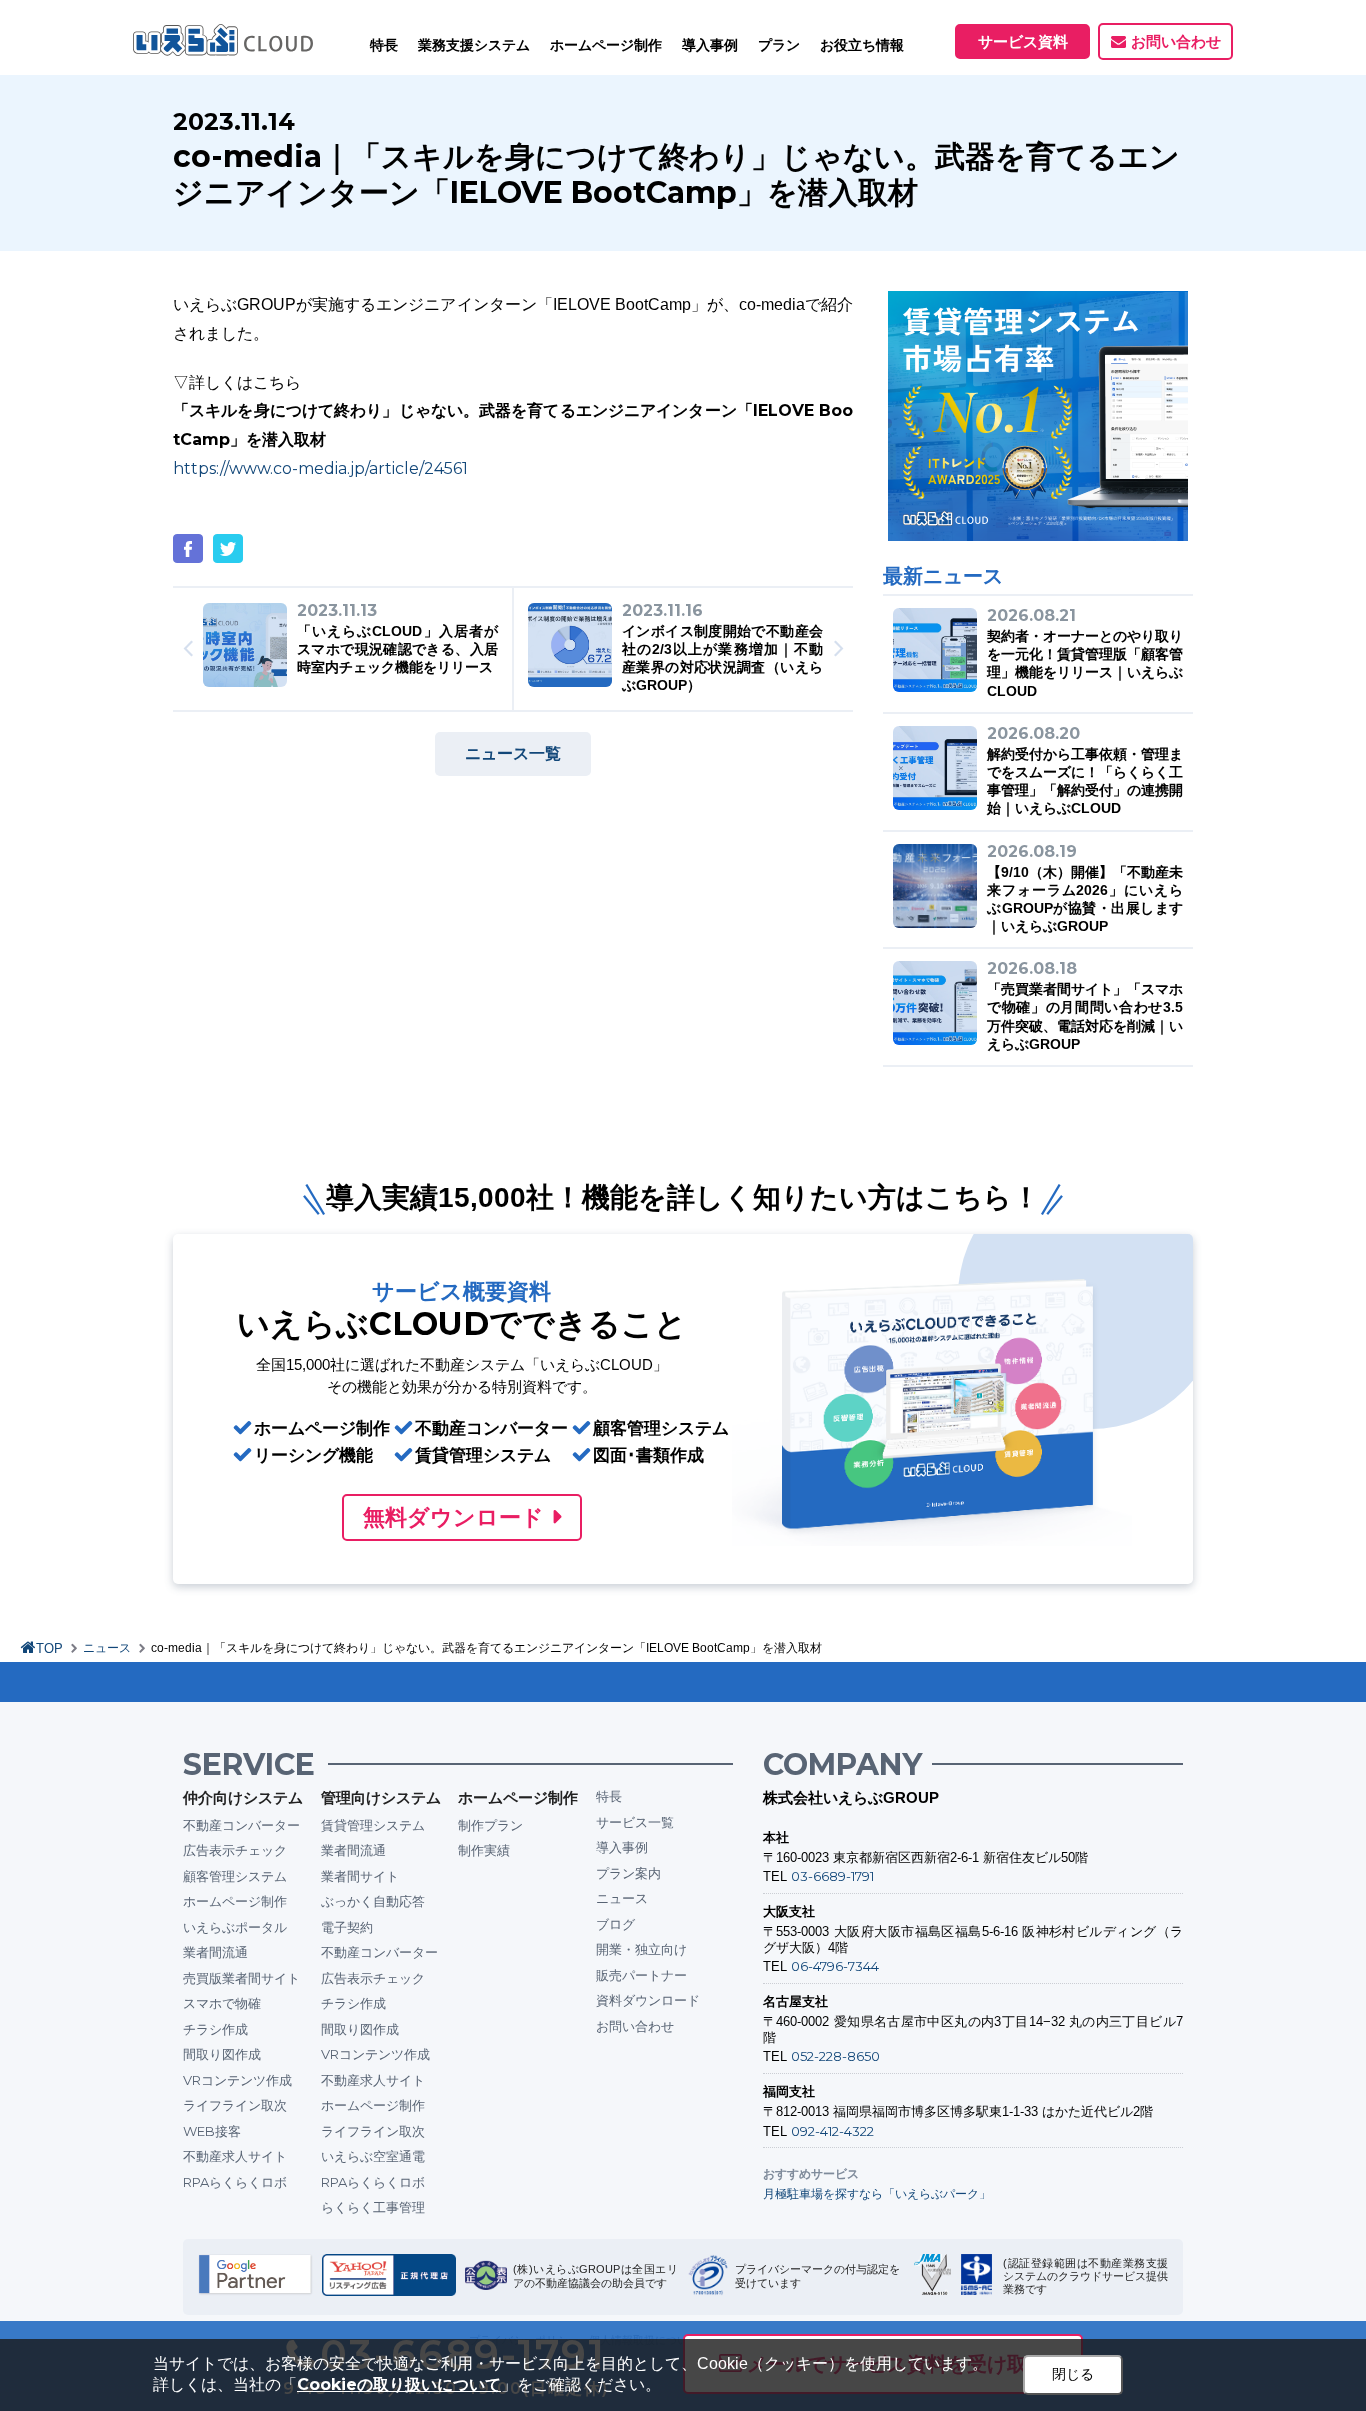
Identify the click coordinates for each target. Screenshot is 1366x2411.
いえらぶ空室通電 (373, 2156)
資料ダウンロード (648, 2000)
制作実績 (484, 1850)
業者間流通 (215, 1952)
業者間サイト (360, 1876)
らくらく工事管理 (373, 2207)
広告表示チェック (235, 1850)
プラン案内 (628, 1873)
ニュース (107, 1648)
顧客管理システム (235, 1876)
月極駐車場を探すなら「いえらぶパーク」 (877, 2193)
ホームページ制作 (235, 1901)
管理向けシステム (381, 1797)
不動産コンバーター (241, 1825)
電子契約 (347, 1927)
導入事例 (622, 1847)
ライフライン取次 (235, 2105)
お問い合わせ (1176, 41)
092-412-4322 (832, 2131)
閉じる (1073, 2374)
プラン (779, 45)
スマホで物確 (222, 2003)
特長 (384, 45)
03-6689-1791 (832, 1876)
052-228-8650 (835, 2056)
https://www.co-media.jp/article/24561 (320, 468)
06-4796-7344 (835, 1966)
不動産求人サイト (235, 2156)
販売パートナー (641, 1975)
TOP (49, 1648)
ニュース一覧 (513, 753)
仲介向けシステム (243, 1797)
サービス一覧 (635, 1822)
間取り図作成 (222, 2054)
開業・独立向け (641, 1949)
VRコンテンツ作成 (237, 2080)
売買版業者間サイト (241, 1978)
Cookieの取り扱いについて (399, 2384)
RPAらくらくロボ (235, 2182)
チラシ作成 (215, 2029)
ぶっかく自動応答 (373, 1901)
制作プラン (490, 1825)
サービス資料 (1023, 41)
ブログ (615, 1924)
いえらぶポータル (235, 1927)
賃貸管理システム (373, 1825)
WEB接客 (212, 2131)
